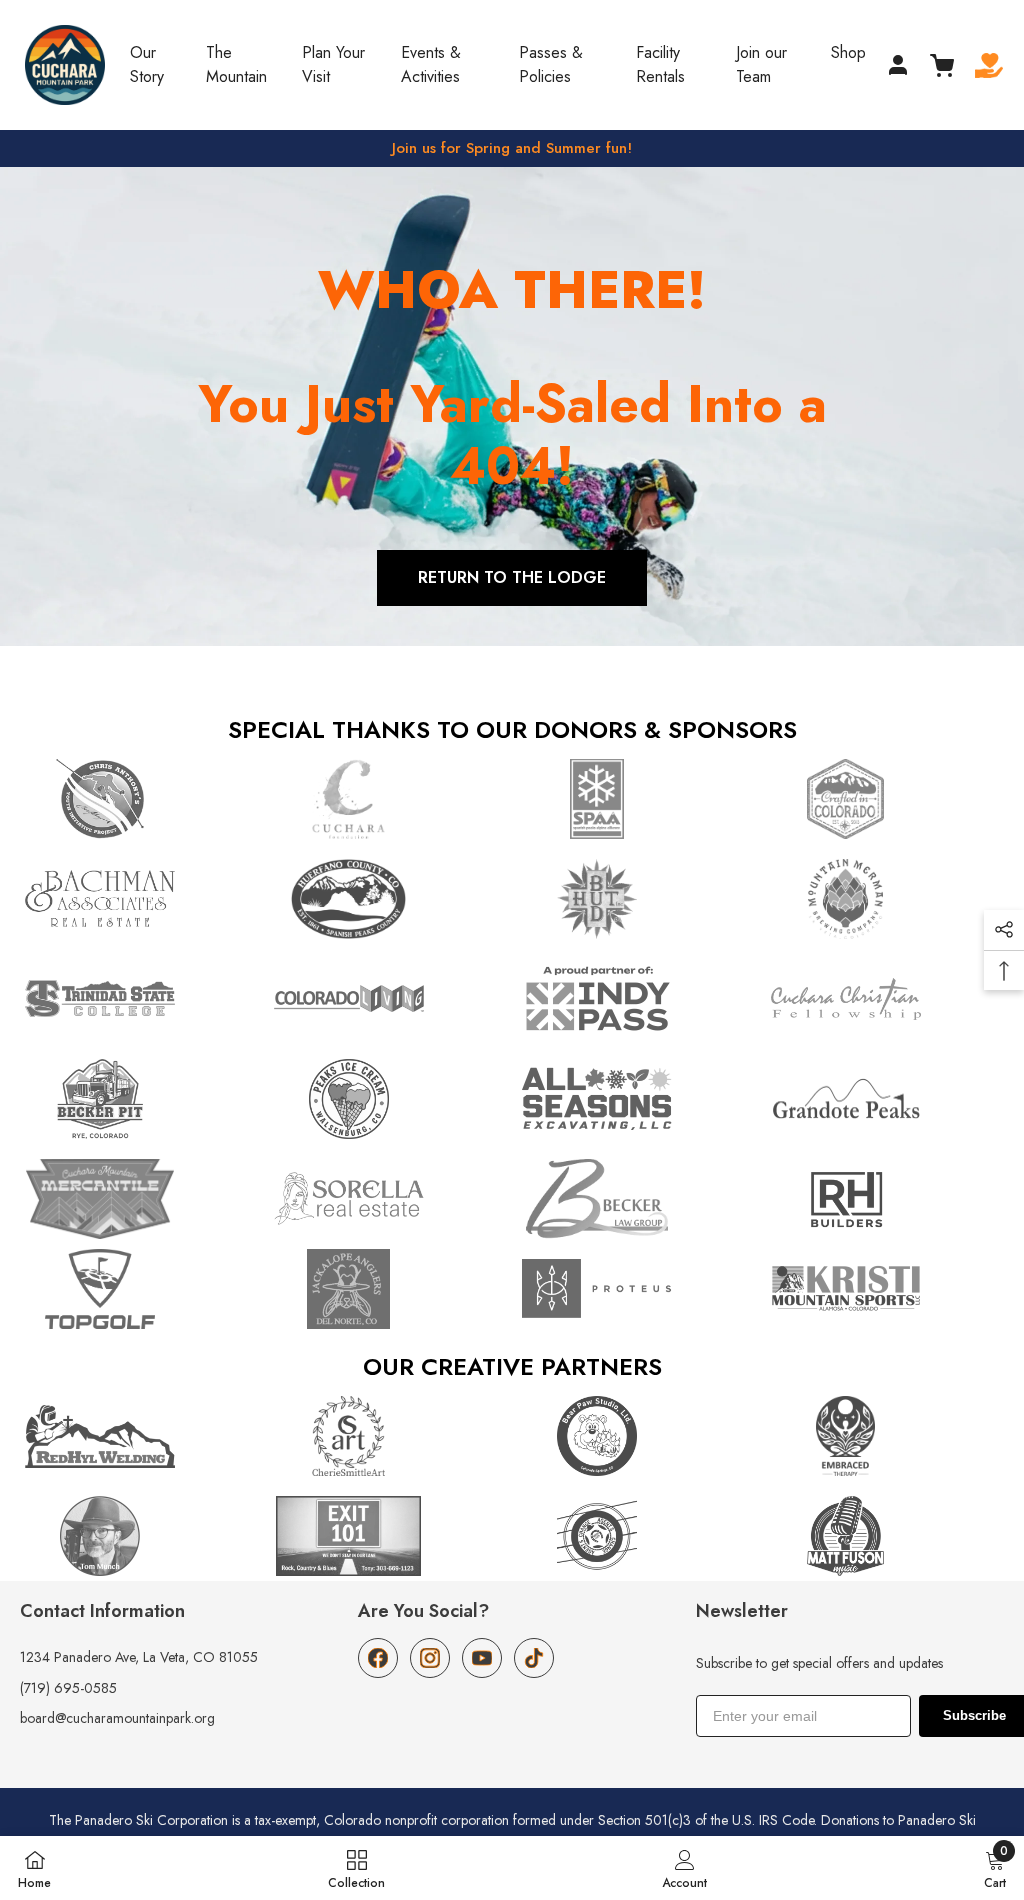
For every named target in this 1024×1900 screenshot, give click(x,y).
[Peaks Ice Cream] (388, 1099)
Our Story (147, 64)
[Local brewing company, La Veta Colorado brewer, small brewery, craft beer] (885, 899)
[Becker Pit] (139, 1099)
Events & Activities (431, 64)
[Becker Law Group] (636, 1199)
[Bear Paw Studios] (636, 1436)
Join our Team (761, 64)
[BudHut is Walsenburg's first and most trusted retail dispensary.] (636, 899)
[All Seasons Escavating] (636, 1099)
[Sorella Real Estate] (388, 1199)
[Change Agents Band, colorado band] (636, 1536)
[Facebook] (378, 1658)
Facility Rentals (660, 64)
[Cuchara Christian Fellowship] (885, 999)
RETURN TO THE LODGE (512, 577)
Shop (848, 52)
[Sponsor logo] (139, 999)
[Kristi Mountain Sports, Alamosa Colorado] (885, 1289)
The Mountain (236, 64)
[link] (684, 1868)
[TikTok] (534, 1658)
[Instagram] (430, 1658)
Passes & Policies (551, 64)
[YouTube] (482, 1658)
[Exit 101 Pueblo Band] (388, 1536)
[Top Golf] (139, 1289)
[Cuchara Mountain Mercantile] (139, 1199)
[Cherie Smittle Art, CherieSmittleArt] (388, 1436)
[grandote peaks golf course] (885, 1099)
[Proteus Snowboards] (636, 1289)
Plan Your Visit (333, 64)
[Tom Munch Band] (139, 1536)
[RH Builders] (885, 1199)
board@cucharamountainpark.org (117, 1718)
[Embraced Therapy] (885, 1436)
